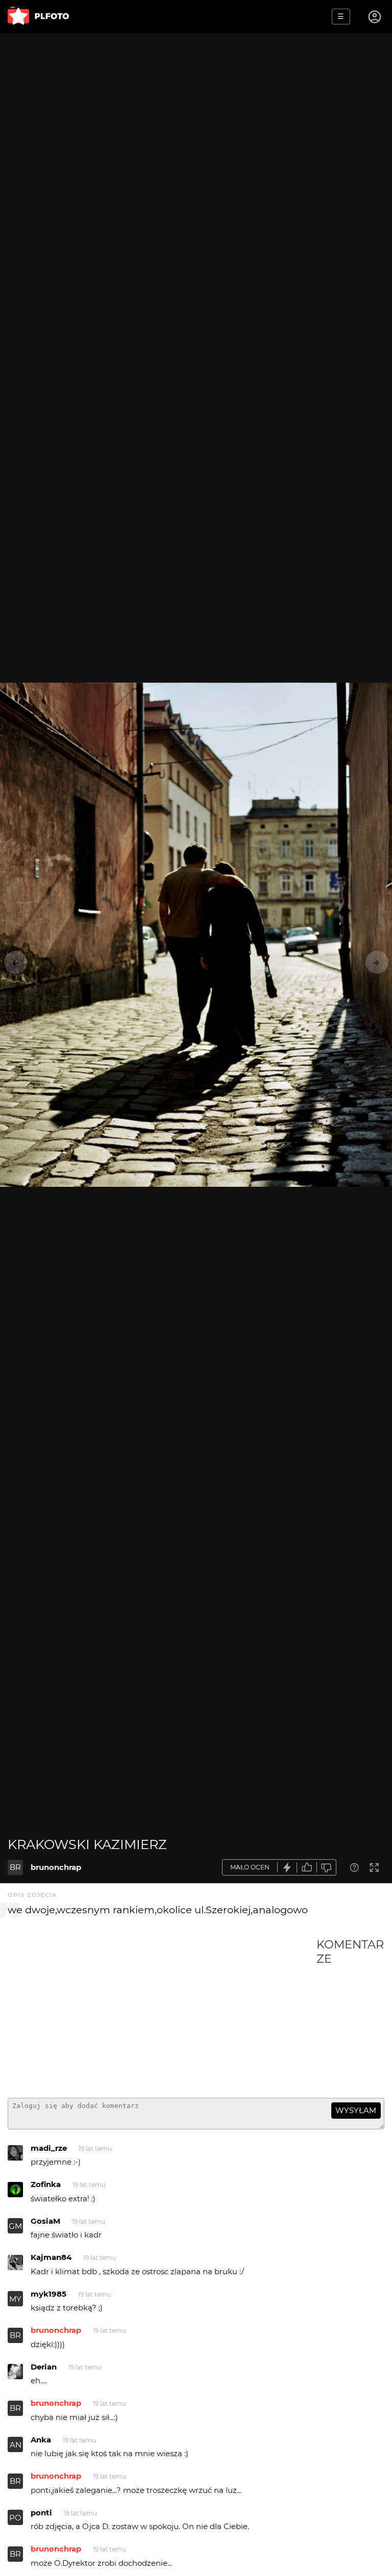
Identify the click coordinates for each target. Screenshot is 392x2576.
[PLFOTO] (38, 17)
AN (16, 2445)
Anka (41, 2440)
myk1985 (48, 2294)
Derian (44, 2367)
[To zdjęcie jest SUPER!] (287, 1868)
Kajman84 (51, 2257)
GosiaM (45, 2221)
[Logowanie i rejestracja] (375, 17)
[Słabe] (327, 1868)
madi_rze (49, 2148)
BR (15, 1867)
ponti (41, 2513)
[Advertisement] (162, 2014)
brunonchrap (56, 1867)
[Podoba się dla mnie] (307, 1868)
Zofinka (46, 2184)
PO (15, 2518)
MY (15, 2299)
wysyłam (356, 2110)
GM (15, 2226)
